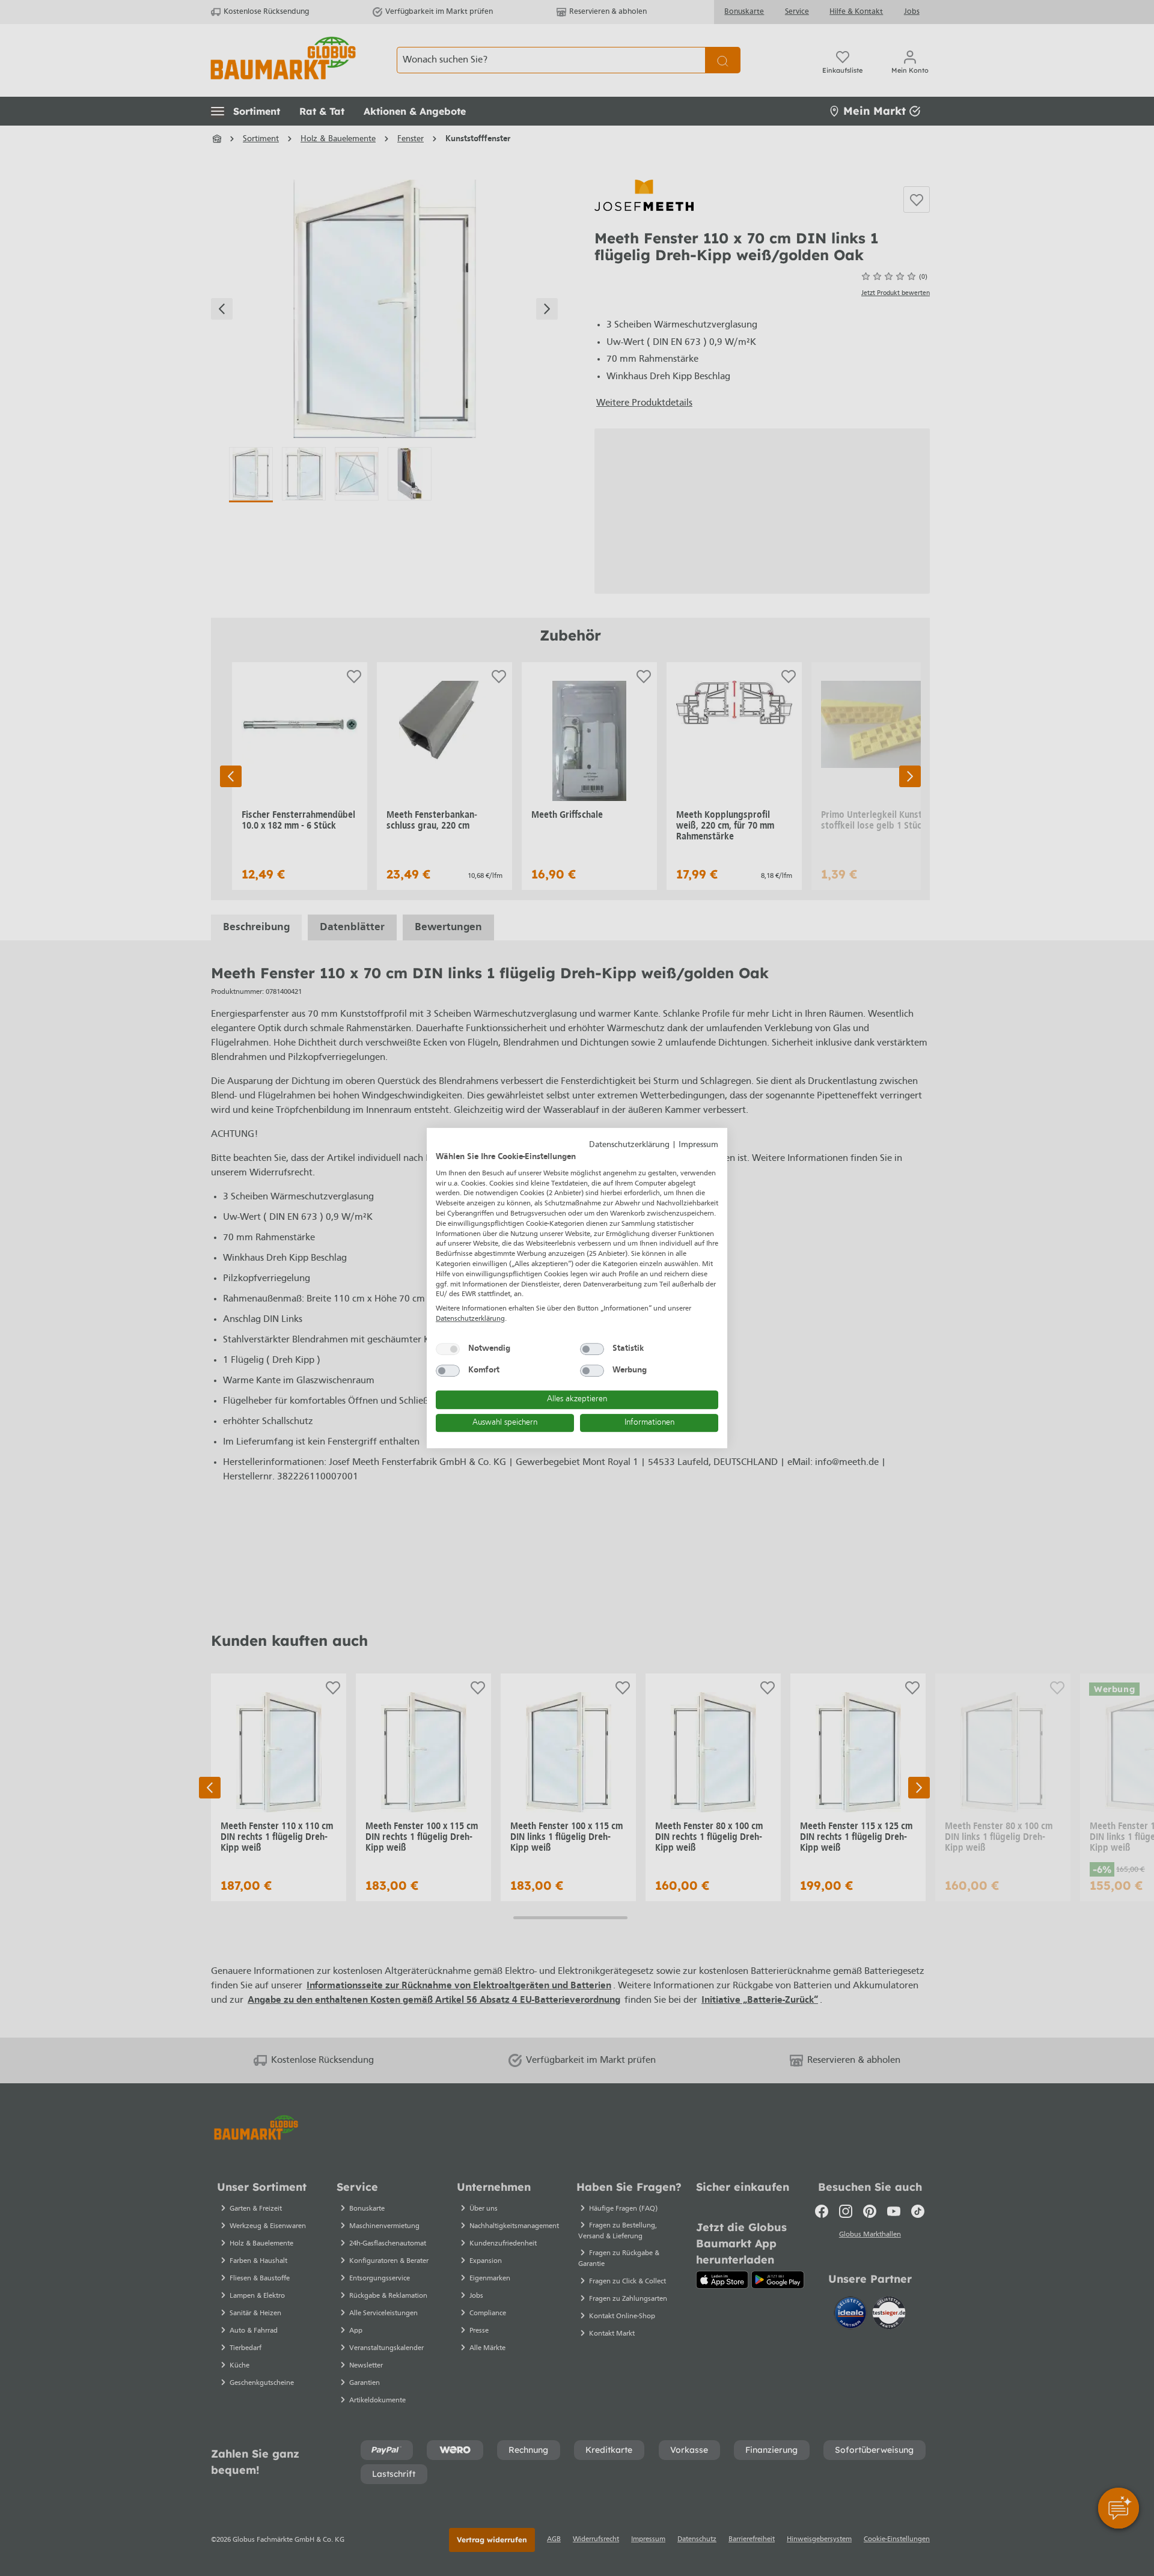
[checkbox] (448, 1349)
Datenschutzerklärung (629, 1145)
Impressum (698, 1145)
